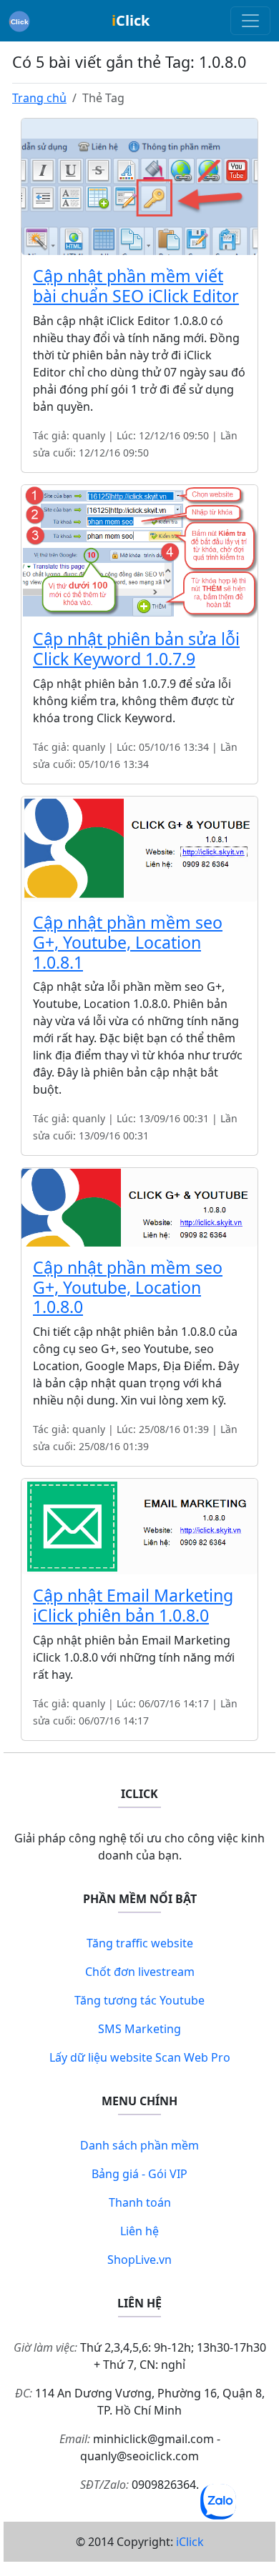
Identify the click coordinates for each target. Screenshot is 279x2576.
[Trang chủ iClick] (19, 21)
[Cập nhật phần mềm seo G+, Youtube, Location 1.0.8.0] (139, 1206)
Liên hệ (139, 2231)
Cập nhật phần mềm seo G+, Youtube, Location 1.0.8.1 (128, 942)
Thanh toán (140, 2202)
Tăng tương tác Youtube (139, 2000)
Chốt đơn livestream (140, 1972)
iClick (190, 2542)
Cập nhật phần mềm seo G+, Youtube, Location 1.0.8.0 (128, 1287)
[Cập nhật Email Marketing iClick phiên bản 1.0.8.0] (139, 1525)
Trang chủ (39, 98)
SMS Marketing (139, 2029)
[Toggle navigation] (250, 21)
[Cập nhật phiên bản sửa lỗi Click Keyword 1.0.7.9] (139, 550)
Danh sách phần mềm (139, 2145)
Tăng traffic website (140, 1943)
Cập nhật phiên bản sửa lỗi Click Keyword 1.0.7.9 (136, 649)
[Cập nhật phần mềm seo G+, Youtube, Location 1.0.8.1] (139, 848)
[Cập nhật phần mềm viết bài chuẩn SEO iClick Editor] (139, 186)
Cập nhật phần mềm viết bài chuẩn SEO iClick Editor (136, 286)
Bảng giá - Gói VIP (139, 2174)
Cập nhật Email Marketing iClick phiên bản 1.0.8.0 (133, 1605)
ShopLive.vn (139, 2260)
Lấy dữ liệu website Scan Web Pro (140, 2057)
